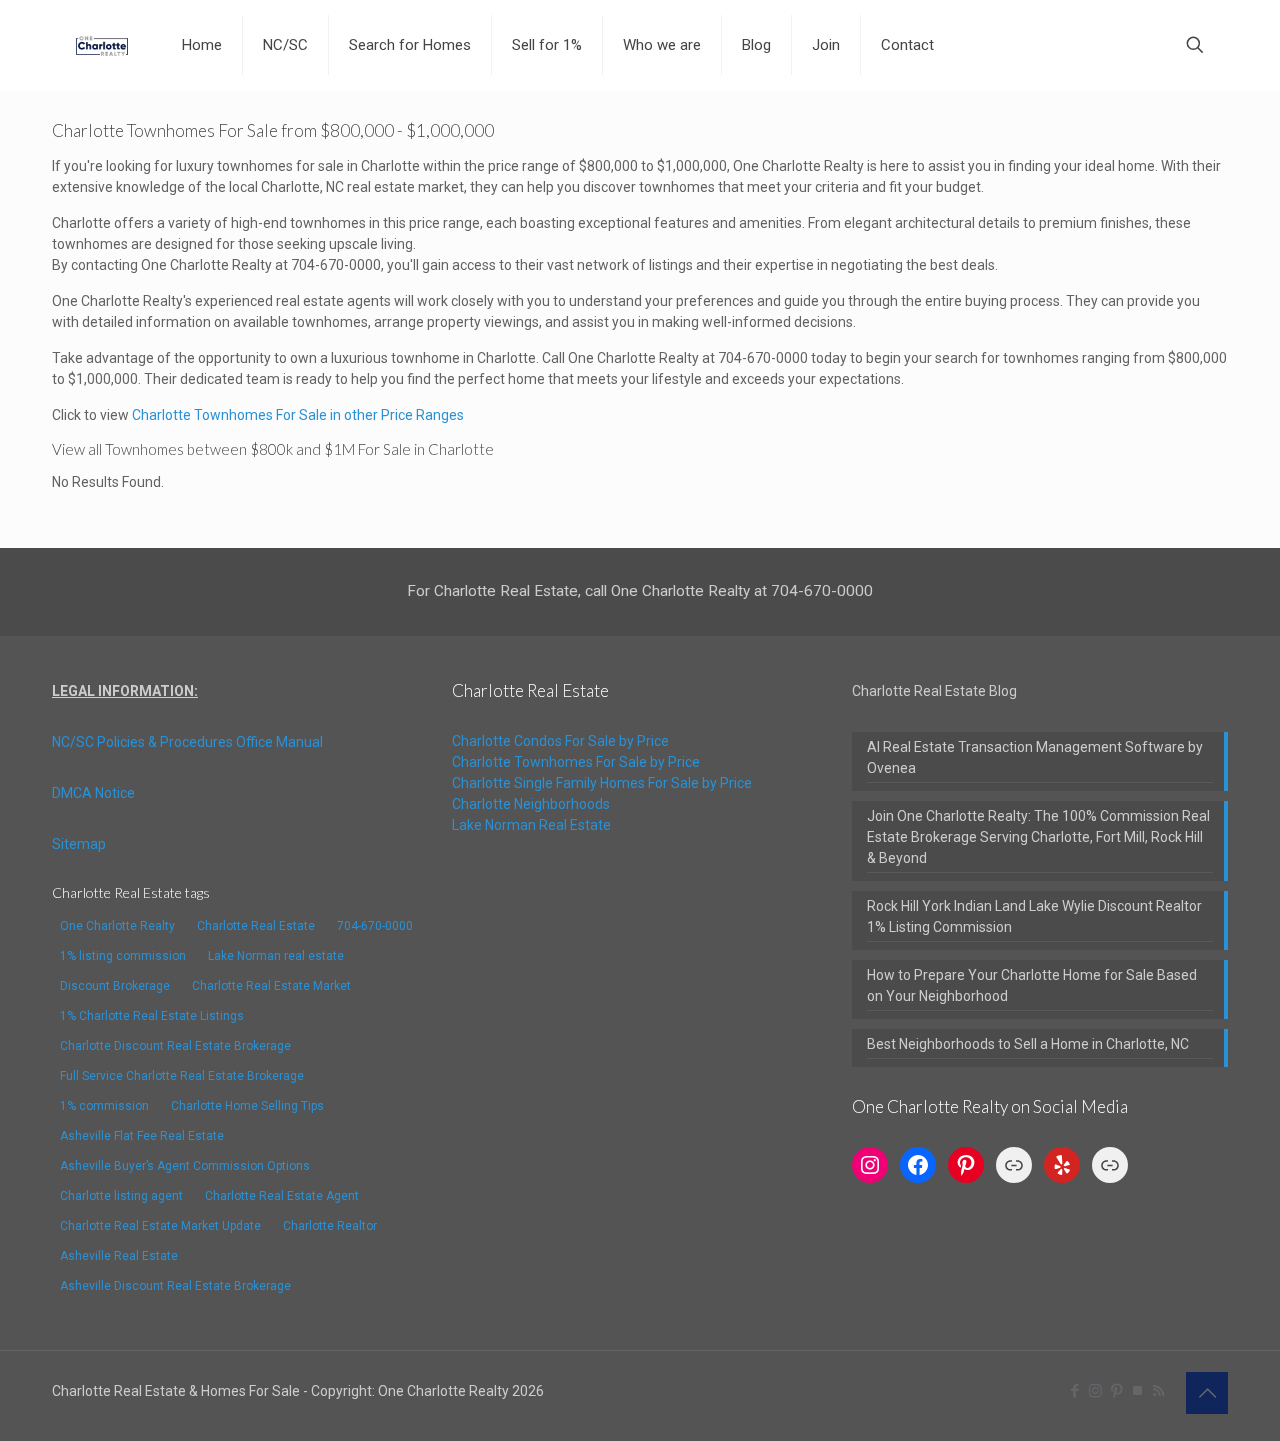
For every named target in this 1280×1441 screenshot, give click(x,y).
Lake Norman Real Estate (531, 825)
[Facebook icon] (1074, 1391)
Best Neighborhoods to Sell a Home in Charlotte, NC (1028, 1044)
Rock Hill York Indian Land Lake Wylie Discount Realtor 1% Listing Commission (1034, 916)
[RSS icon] (1158, 1391)
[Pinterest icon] (1116, 1391)
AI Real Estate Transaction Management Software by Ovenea (1035, 757)
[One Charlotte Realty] (102, 45)
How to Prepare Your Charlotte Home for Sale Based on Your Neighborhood (1032, 985)
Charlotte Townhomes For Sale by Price (576, 762)
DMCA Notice (93, 793)
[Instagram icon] (1095, 1391)
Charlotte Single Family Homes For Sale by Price (602, 783)
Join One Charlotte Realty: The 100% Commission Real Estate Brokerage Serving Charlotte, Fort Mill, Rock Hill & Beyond (1038, 837)
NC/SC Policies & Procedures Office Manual (187, 742)
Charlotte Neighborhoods (531, 804)
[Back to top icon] (1207, 1393)
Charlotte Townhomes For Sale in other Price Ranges (298, 415)
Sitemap (79, 844)
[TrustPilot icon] (1137, 1391)
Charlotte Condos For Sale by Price (560, 741)
